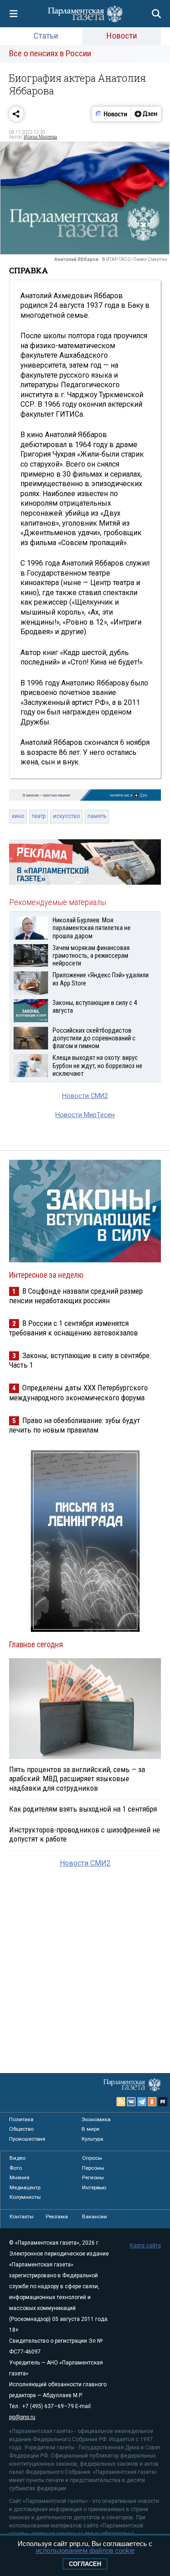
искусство (66, 816)
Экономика (96, 2119)
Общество (21, 2129)
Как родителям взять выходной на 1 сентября (83, 1809)
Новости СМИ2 (85, 1096)
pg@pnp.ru (22, 2417)
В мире (90, 2129)
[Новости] (112, 114)
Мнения (19, 2177)
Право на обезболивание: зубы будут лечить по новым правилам (75, 1425)
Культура (92, 2139)
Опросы (92, 2158)
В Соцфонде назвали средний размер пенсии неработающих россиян (76, 1296)
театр (39, 816)
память (97, 816)
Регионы (93, 2177)
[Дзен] (146, 114)
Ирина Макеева (40, 137)
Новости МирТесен (85, 1115)
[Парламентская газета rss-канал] (121, 2102)
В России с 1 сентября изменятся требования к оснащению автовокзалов (73, 1328)
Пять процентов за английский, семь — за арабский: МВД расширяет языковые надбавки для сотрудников (77, 1778)
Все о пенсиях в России (50, 53)
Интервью (94, 2187)
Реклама (57, 2216)
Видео (17, 2158)
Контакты (22, 2216)
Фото (16, 2168)
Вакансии (95, 2216)
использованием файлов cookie (85, 2550)
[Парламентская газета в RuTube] (163, 2102)
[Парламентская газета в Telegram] (142, 2102)
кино (18, 816)
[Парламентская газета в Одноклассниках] (152, 2102)
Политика (21, 2119)
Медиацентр (25, 2187)
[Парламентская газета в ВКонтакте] (131, 2102)
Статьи (46, 36)
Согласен (85, 2564)
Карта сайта (145, 2246)
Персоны (93, 2168)
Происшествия (27, 2139)
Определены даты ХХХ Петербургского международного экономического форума (78, 1392)
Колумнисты (25, 2197)
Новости (122, 36)
